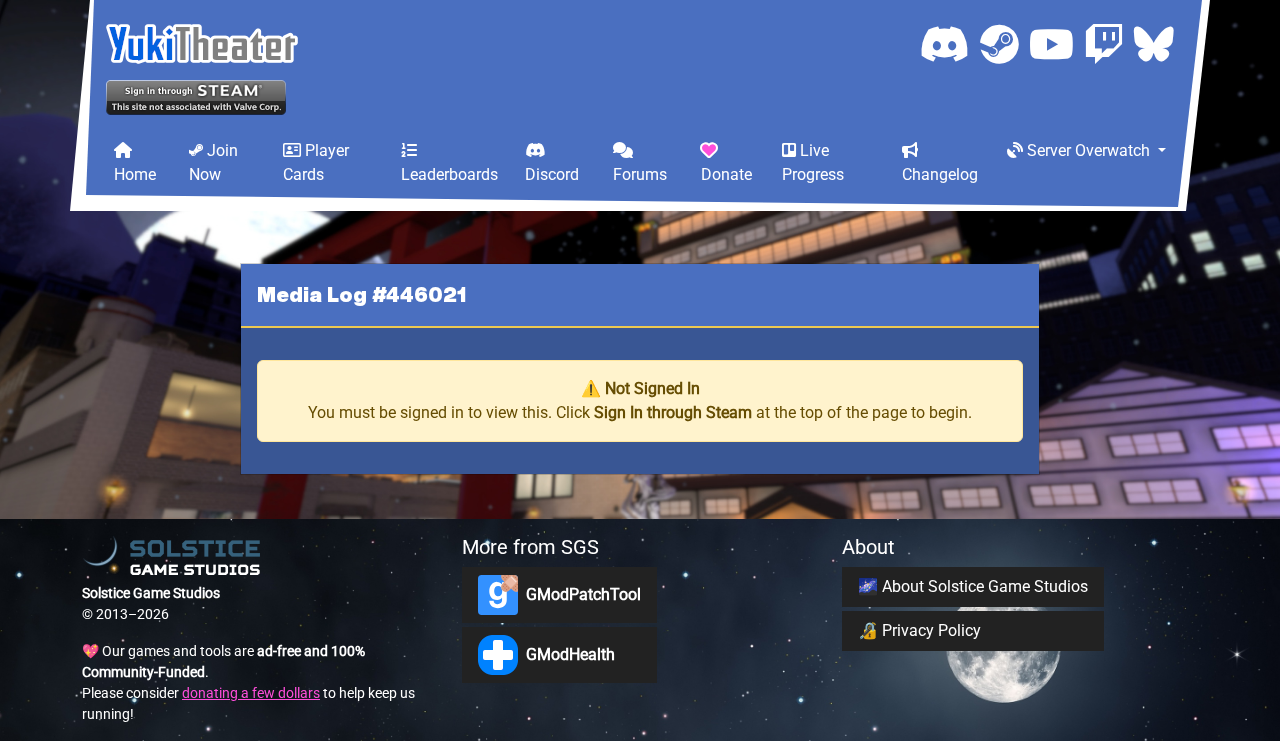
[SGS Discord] (950, 43)
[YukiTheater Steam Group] (1004, 43)
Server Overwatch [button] (1088, 150)
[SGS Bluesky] (1154, 43)
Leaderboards (449, 174)
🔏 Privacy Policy (919, 630)
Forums (640, 174)
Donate (726, 174)
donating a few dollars (251, 693)
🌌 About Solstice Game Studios (973, 586)
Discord (552, 174)
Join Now (213, 162)
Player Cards (316, 162)
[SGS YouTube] (1056, 43)
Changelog (940, 174)
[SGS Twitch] (1109, 43)
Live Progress (813, 162)
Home (135, 174)
